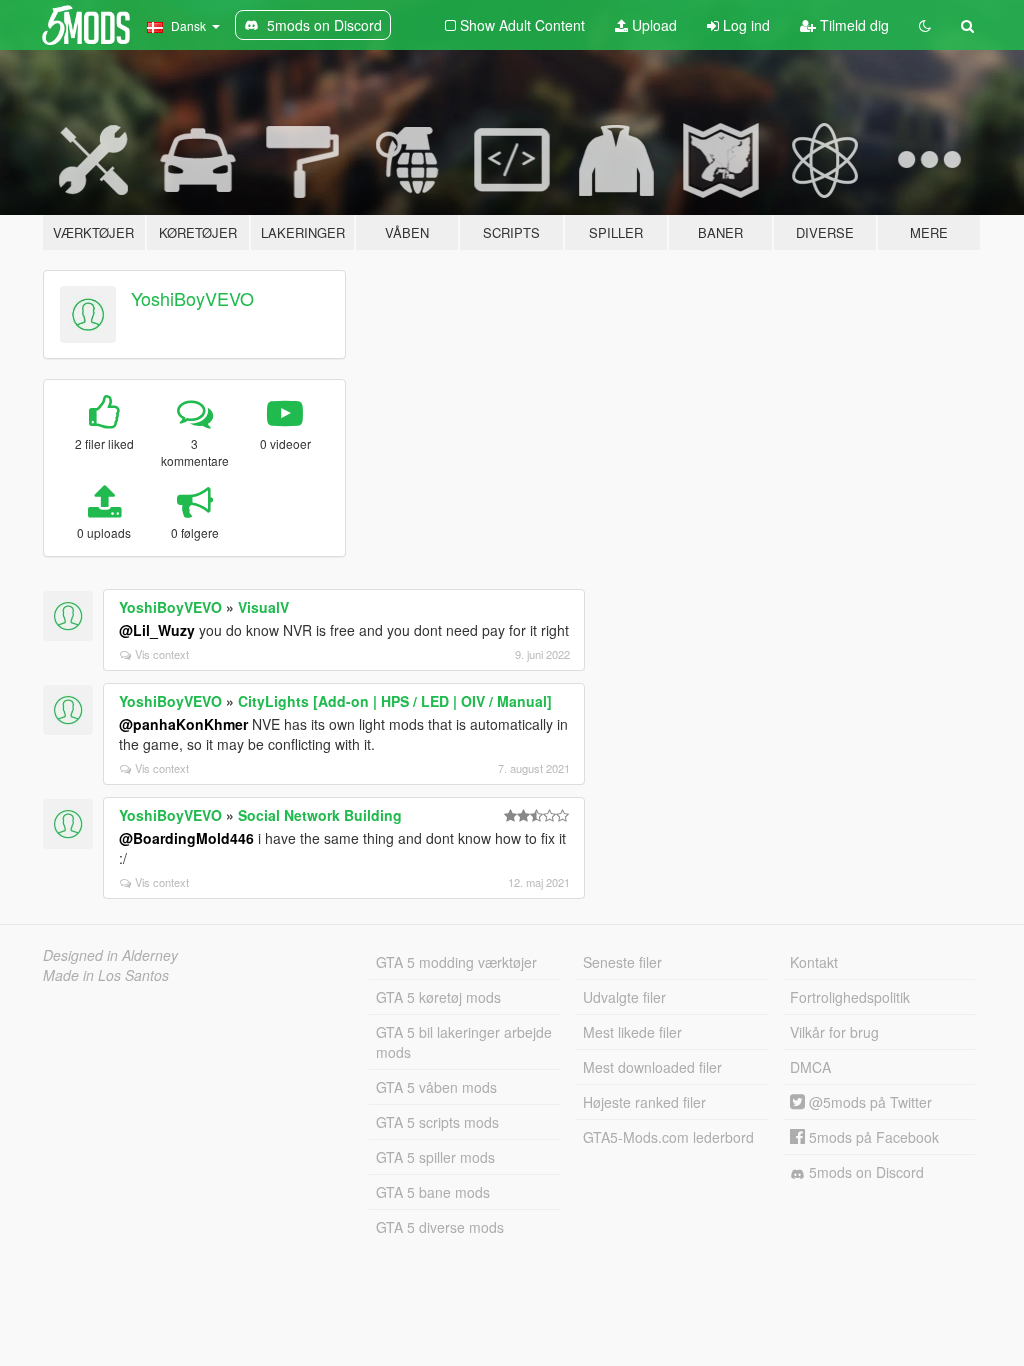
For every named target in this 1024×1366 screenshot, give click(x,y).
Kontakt (814, 962)
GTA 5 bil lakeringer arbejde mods (464, 1042)
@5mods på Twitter (868, 1102)
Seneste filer (622, 962)
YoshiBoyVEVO (192, 298)
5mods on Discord (864, 1172)
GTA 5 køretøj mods (438, 997)
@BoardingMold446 (186, 838)
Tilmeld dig (852, 25)
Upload (652, 25)
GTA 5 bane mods (433, 1192)
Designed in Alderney (110, 955)
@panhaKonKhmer (183, 724)
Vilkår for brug (834, 1032)
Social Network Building (320, 815)
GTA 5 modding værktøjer (456, 962)
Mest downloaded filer (652, 1067)
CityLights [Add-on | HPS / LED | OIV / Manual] (395, 701)
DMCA (810, 1067)
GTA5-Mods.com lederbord (668, 1137)
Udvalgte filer (624, 997)
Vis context (162, 654)
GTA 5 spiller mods (435, 1157)
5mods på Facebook (872, 1137)
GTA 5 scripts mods (437, 1122)
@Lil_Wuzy (157, 630)
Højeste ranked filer (644, 1102)
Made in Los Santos (106, 975)
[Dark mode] (925, 25)
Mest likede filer (632, 1032)
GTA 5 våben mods (436, 1087)
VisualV (263, 607)
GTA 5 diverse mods (440, 1227)
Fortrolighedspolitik (850, 997)
